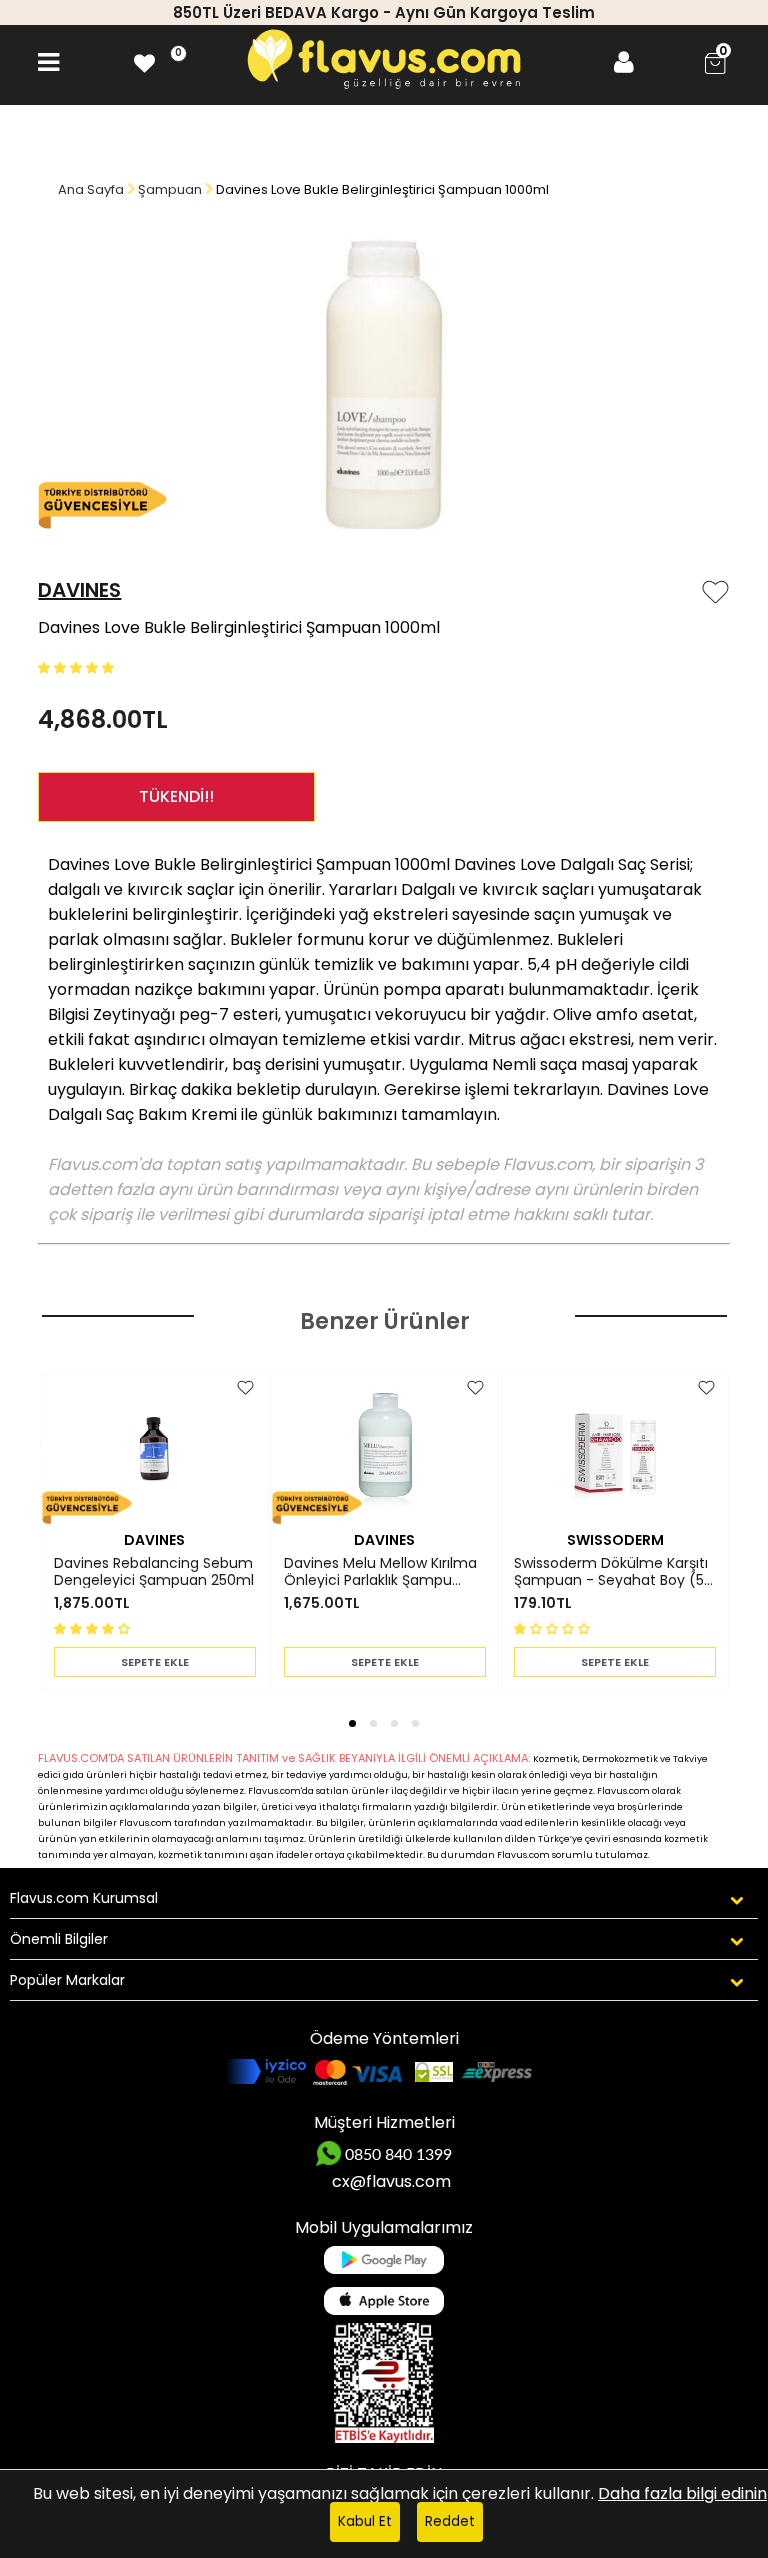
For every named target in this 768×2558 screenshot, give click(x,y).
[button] (78, 666)
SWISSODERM (615, 1540)
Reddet (450, 2521)
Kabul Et (365, 2521)
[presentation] (25, 1458)
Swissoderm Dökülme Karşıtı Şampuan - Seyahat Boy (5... (613, 1572)
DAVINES (79, 590)
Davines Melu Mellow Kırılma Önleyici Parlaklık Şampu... (380, 1572)
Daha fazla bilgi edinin (682, 2493)
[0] (144, 62)
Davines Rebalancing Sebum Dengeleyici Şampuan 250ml (154, 1572)
